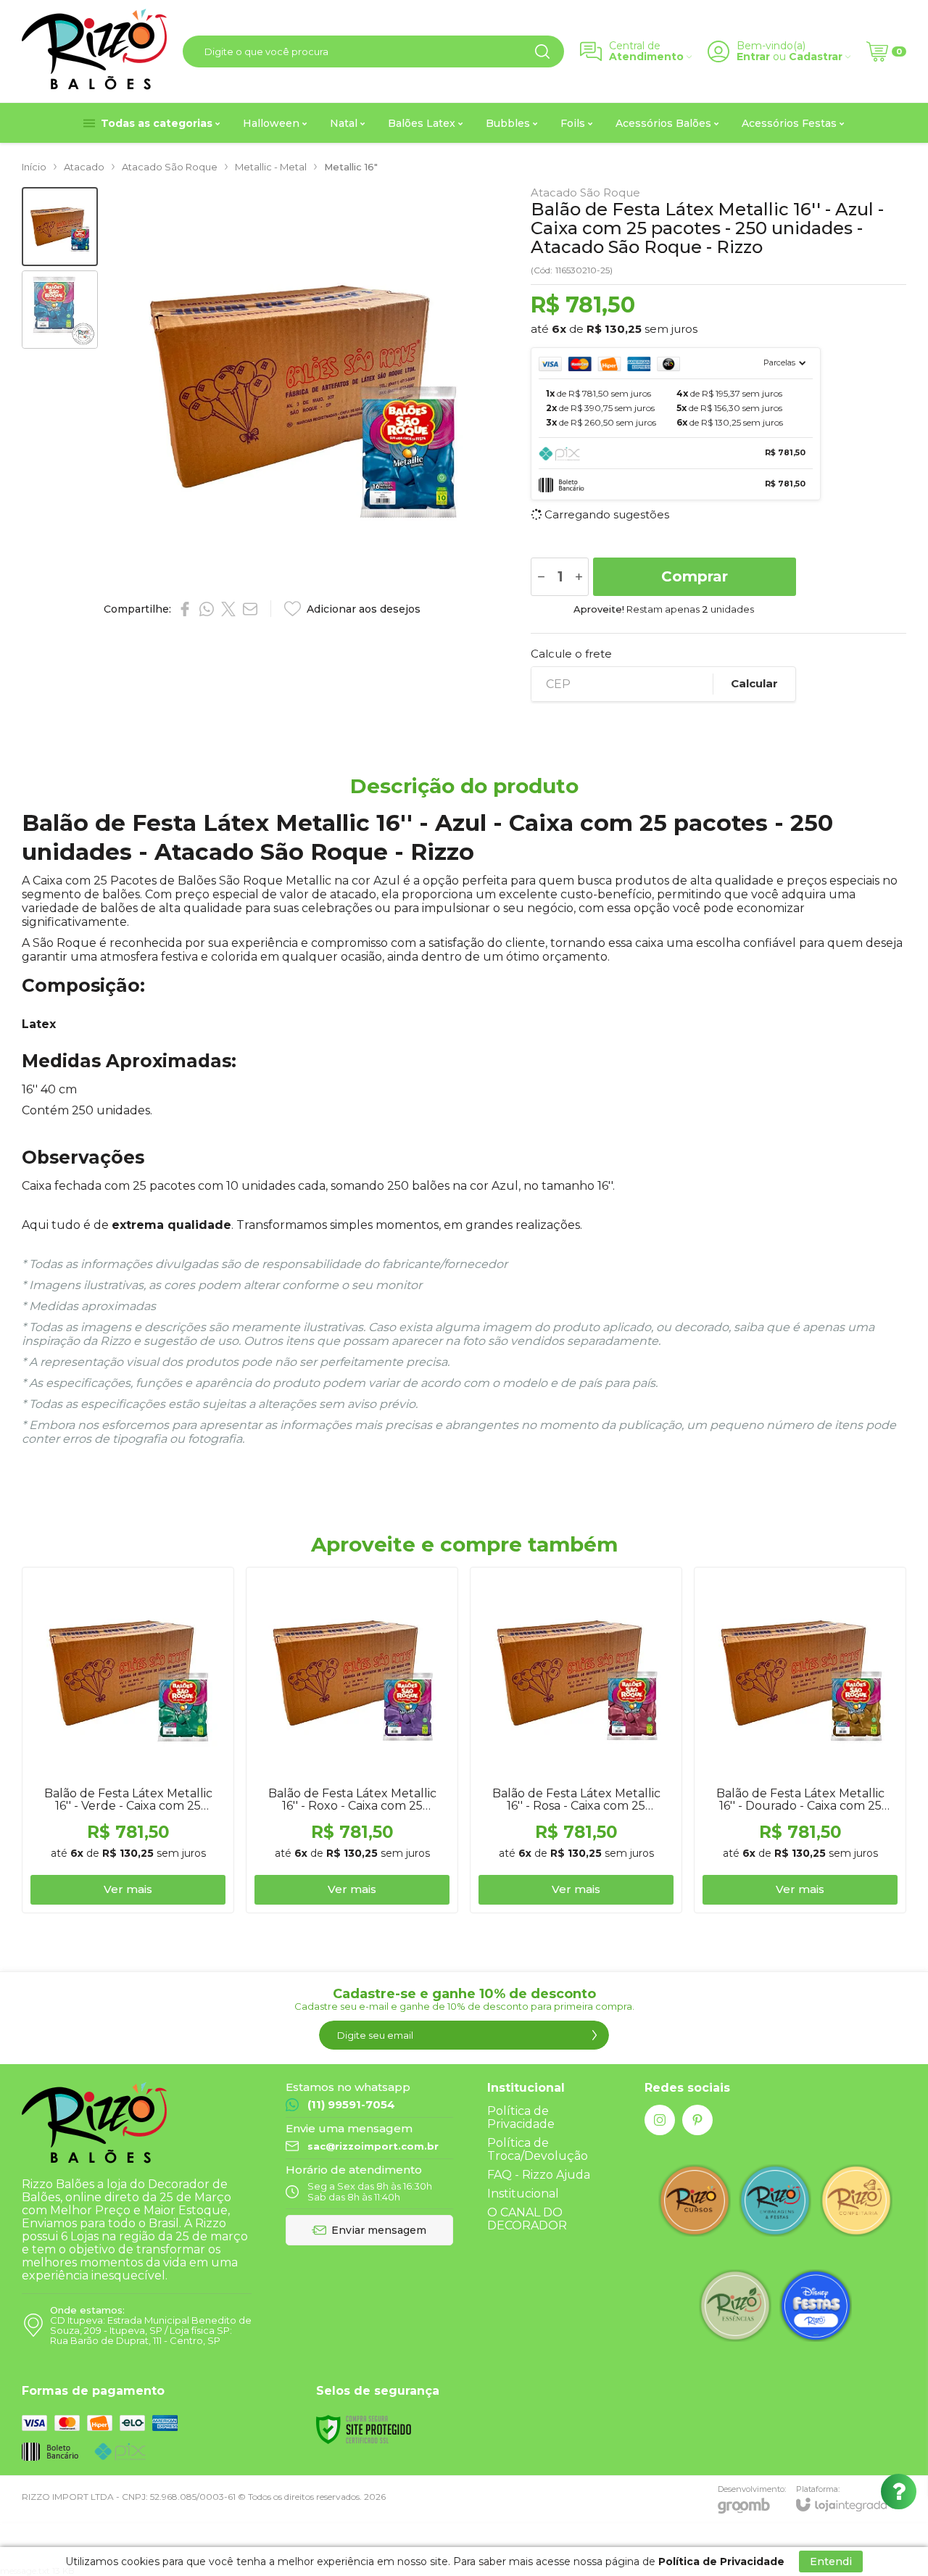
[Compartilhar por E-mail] (250, 609)
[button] (60, 227)
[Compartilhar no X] (228, 609)
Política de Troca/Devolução (538, 2149)
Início (34, 167)
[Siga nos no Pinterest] (697, 2120)
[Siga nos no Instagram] (660, 2120)
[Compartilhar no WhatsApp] (207, 609)
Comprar (695, 576)
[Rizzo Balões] (94, 51)
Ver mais (128, 1889)
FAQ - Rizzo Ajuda (539, 2175)
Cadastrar (816, 57)
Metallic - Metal (271, 167)
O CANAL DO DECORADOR (527, 2219)
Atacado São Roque (170, 167)
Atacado (84, 167)
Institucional (523, 2194)
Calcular (754, 683)
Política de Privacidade (521, 2117)
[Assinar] (594, 2035)
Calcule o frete (571, 654)
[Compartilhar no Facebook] (185, 609)
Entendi (831, 2561)
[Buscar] (542, 51)
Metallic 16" (351, 167)
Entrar (753, 57)
